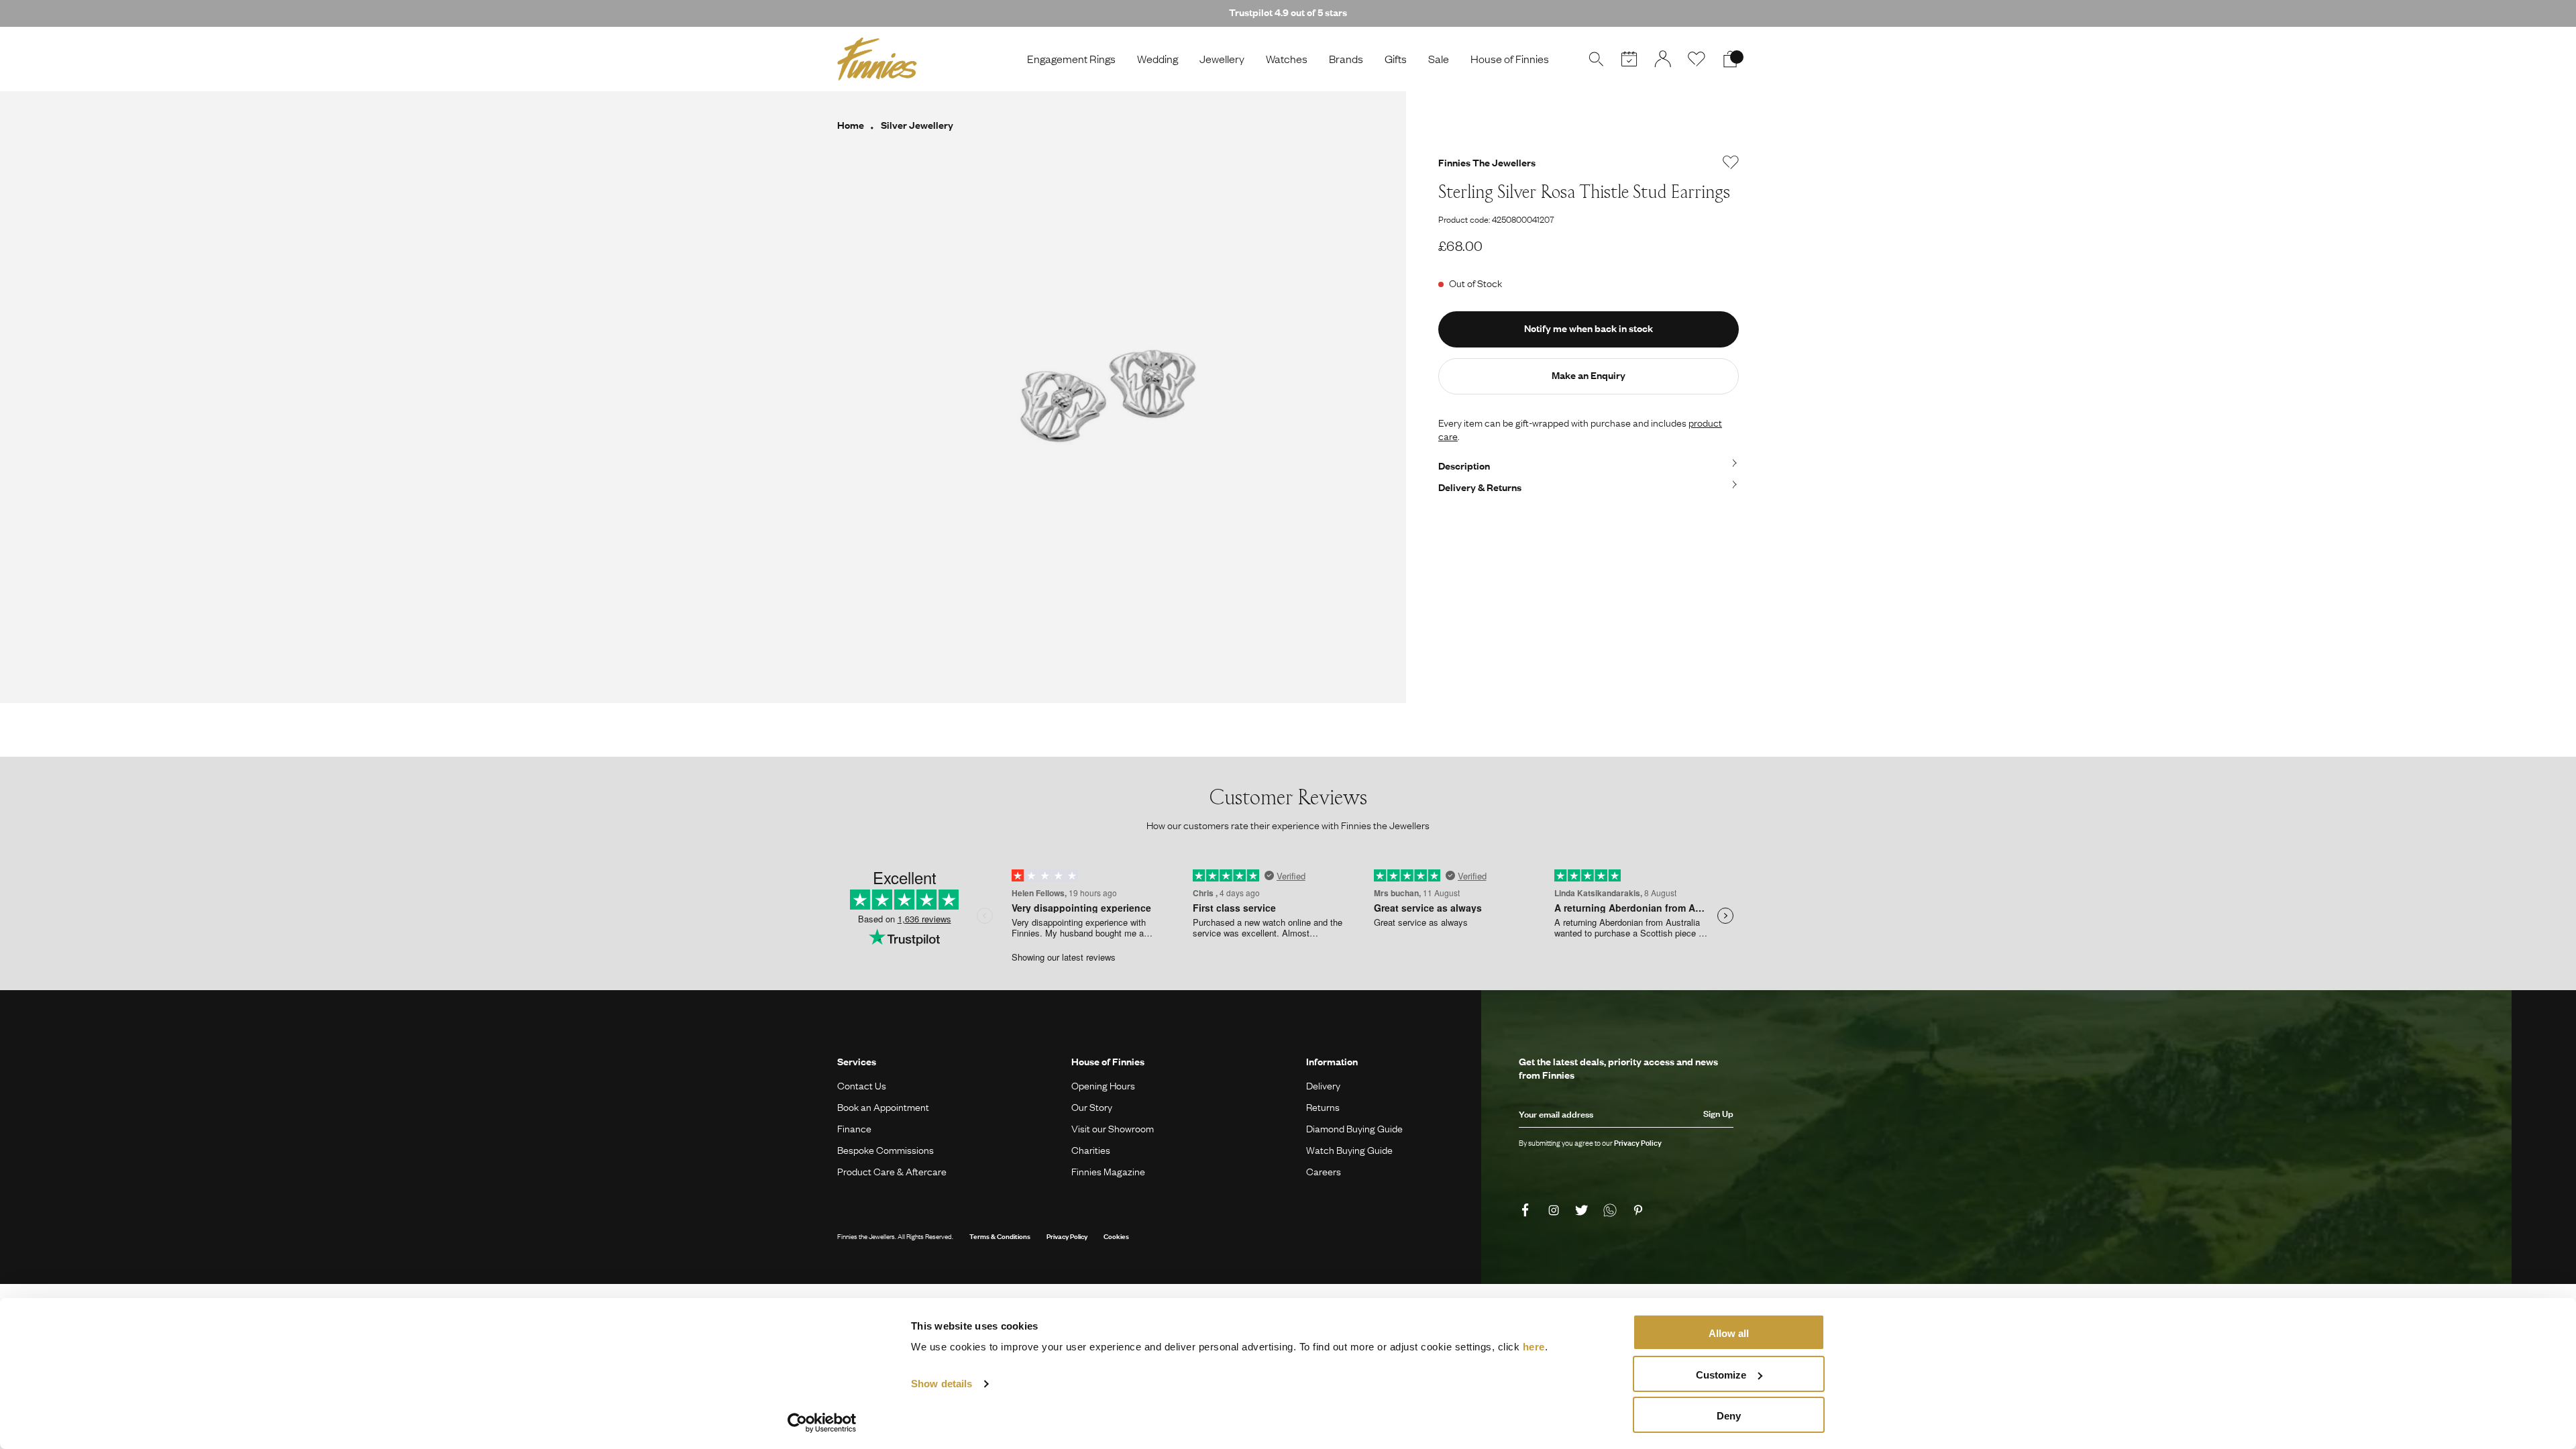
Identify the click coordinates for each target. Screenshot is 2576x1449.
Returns (1323, 1107)
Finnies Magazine (1108, 1171)
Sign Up (1718, 1114)
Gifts (1396, 59)
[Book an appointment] (1629, 59)
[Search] (1596, 59)
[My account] (1663, 59)
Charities (1091, 1150)
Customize (1721, 1375)
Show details (942, 1384)
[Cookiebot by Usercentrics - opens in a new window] (822, 1423)
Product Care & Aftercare (892, 1171)
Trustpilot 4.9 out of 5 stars (1288, 12)
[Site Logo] (877, 59)
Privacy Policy (1067, 1236)
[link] (1527, 1211)
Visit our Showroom (1113, 1128)
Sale (1439, 59)
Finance (854, 1128)
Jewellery (1222, 59)
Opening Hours (1103, 1085)
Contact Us (862, 1085)
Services (857, 1061)
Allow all (1729, 1333)
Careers (1324, 1171)
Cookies (1116, 1236)
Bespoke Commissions (885, 1150)
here (1534, 1347)
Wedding (1158, 59)
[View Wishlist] (1697, 59)
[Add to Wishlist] (1731, 162)
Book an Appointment (883, 1107)
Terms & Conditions (1000, 1236)
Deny (1729, 1416)
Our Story (1092, 1107)
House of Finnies (1510, 59)
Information (1332, 1061)
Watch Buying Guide (1349, 1150)
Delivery (1323, 1085)
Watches (1287, 59)
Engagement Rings (1071, 59)
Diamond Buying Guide (1354, 1128)
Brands (1346, 59)
